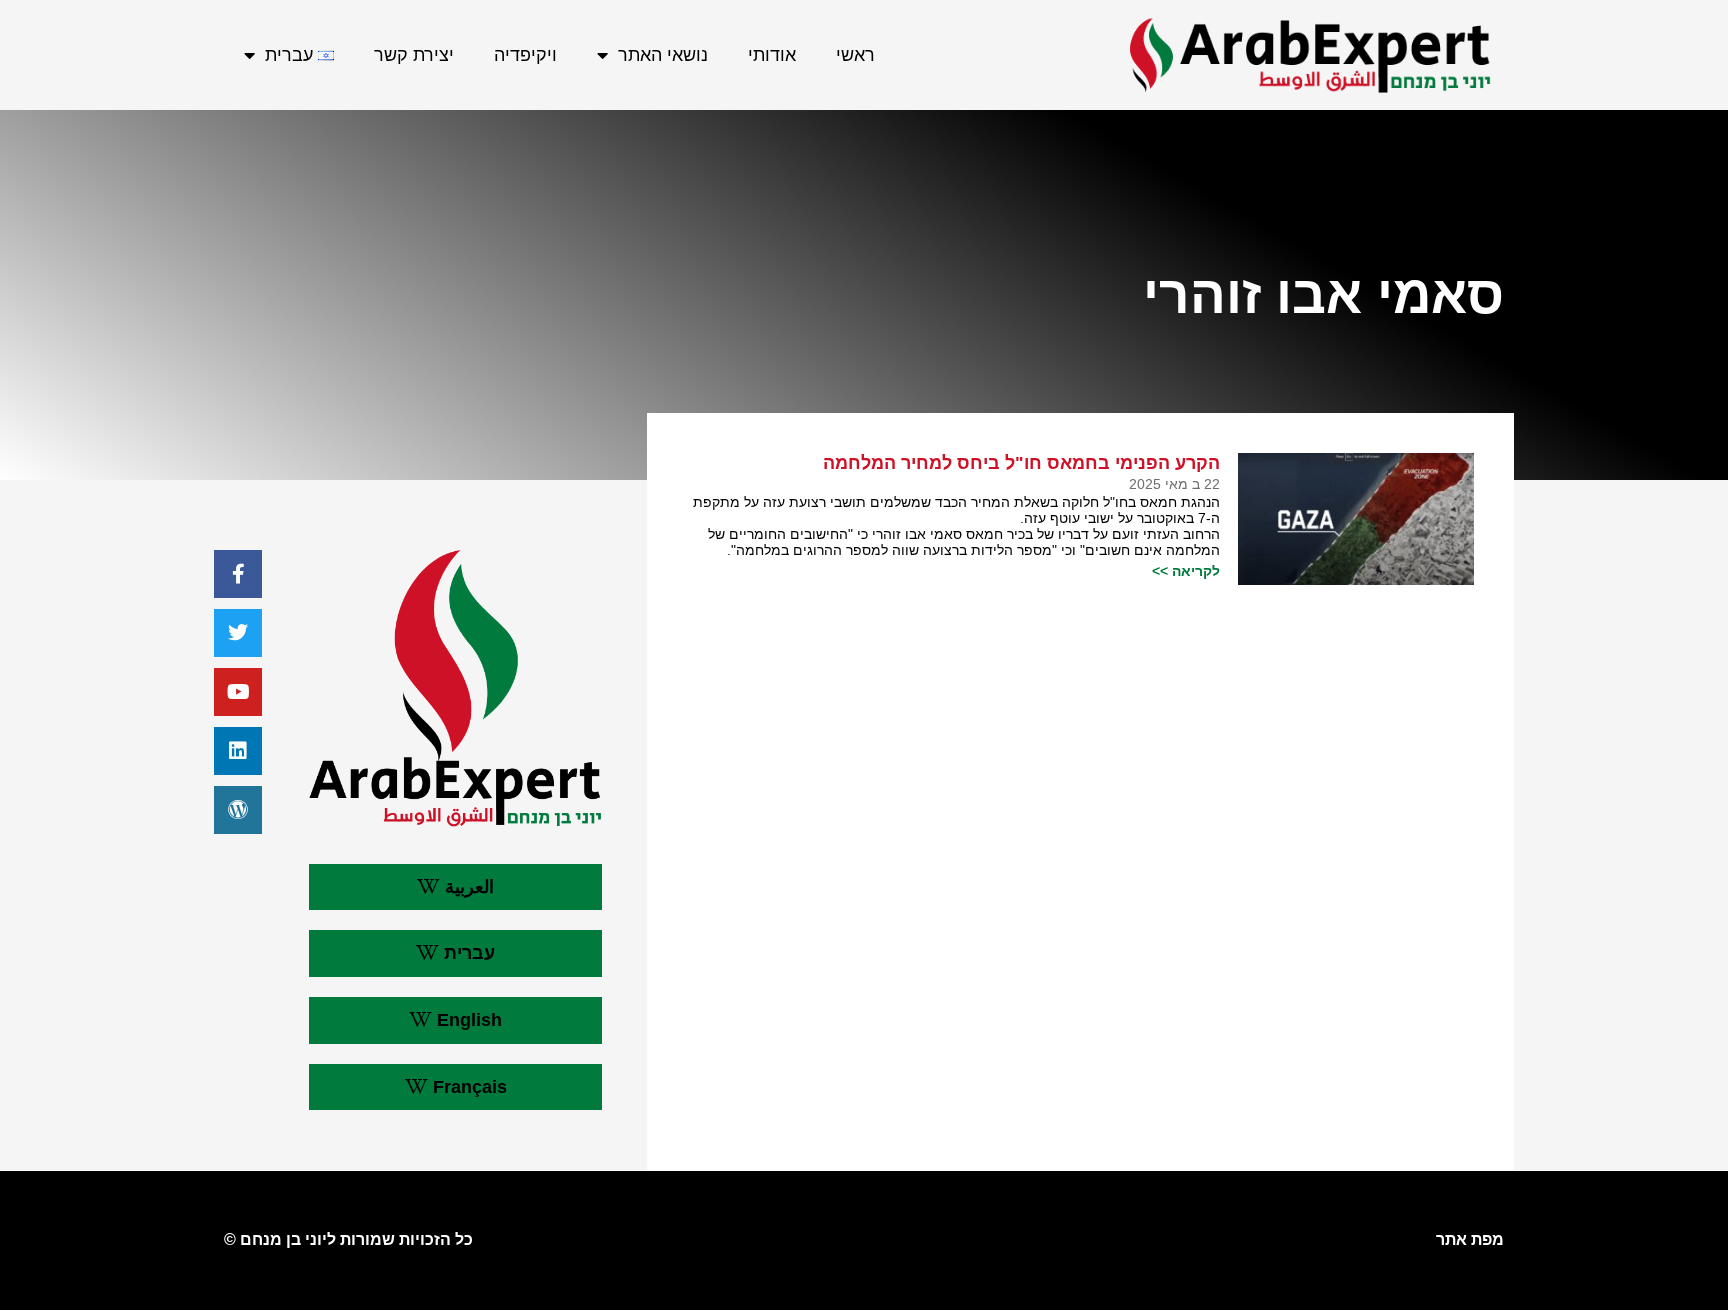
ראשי (855, 55)
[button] (455, 887)
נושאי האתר (663, 55)
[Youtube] (238, 692)
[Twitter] (238, 633)
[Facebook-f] (238, 574)
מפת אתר (1470, 1239)
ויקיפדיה (525, 55)
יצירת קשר (414, 55)
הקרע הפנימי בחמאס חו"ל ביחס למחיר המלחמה (1021, 463)
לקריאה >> (1186, 571)
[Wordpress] (238, 810)
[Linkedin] (238, 751)
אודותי (772, 55)
